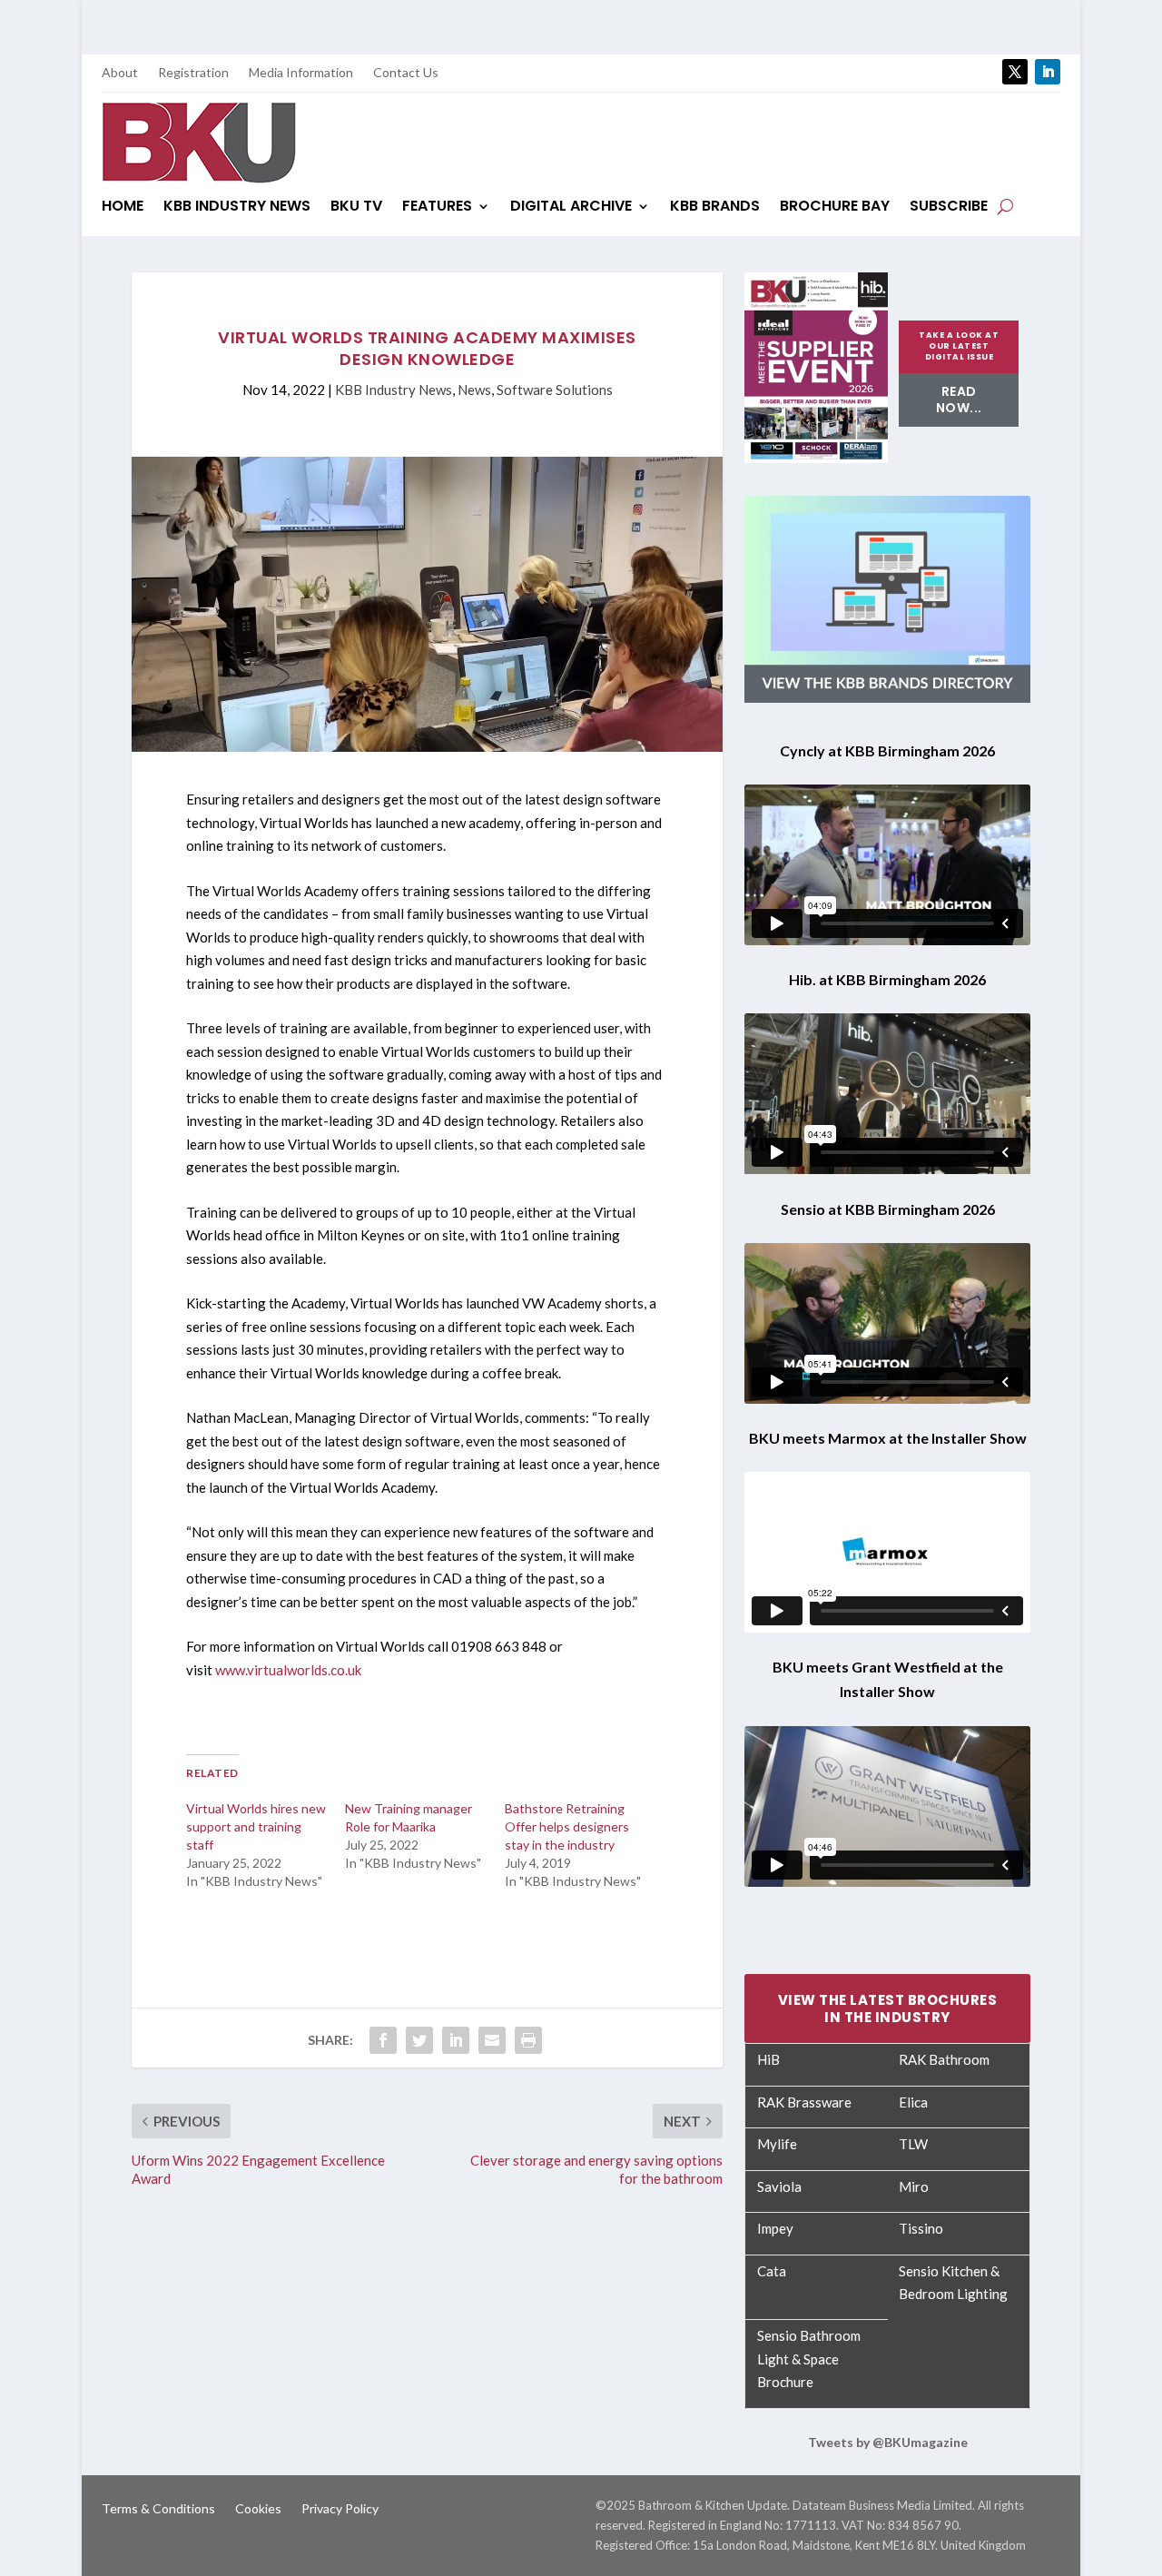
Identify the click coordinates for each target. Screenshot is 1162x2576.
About (120, 73)
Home (123, 208)
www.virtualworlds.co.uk (288, 1670)
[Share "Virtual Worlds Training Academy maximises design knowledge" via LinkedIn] (456, 2040)
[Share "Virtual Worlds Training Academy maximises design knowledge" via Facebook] (383, 2040)
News (474, 390)
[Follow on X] (1015, 72)
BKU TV (356, 208)
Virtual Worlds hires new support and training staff (256, 1826)
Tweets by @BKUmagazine (888, 2442)
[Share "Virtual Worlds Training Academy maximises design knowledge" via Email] (492, 2040)
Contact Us (406, 73)
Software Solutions (555, 390)
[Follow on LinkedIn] (1048, 72)
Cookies (258, 2509)
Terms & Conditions (158, 2509)
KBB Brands (715, 208)
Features (437, 208)
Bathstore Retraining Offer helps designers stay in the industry (567, 1826)
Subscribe (949, 208)
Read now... (959, 400)
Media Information (301, 73)
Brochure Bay (835, 208)
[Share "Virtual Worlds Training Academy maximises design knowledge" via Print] (528, 2040)
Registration (193, 73)
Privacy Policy (340, 2509)
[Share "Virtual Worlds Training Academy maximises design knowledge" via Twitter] (419, 2040)
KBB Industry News (237, 208)
